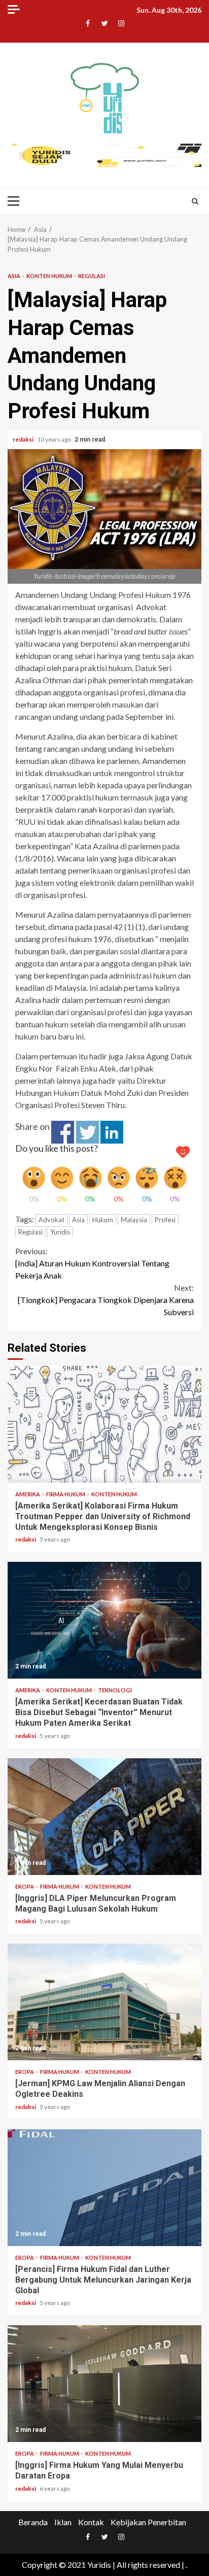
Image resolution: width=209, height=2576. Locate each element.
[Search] (195, 201)
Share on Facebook (63, 1132)
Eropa (25, 1886)
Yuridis (60, 1232)
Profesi (165, 1220)
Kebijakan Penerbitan (148, 2522)
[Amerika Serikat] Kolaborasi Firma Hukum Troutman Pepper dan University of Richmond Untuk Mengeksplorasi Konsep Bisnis (104, 1424)
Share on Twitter (88, 1132)
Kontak (91, 2522)
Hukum (103, 1220)
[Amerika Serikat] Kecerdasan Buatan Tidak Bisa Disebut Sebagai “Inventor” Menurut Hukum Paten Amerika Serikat (104, 1620)
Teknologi (115, 1690)
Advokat (51, 1220)
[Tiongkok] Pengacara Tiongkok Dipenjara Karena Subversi (106, 1300)
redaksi (24, 439)
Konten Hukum (50, 276)
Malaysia (134, 1220)
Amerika (28, 1494)
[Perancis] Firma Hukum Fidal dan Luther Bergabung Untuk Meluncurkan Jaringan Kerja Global (104, 2188)
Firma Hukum (66, 1494)
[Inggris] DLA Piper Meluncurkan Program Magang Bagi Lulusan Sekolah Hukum (104, 1817)
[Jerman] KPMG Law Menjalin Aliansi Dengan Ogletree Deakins (104, 2002)
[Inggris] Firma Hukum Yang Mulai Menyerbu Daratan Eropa (104, 2384)
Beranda (33, 2522)
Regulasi (92, 276)
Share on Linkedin (112, 1132)
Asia (14, 276)
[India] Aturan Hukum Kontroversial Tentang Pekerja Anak (92, 1263)
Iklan (63, 2522)
